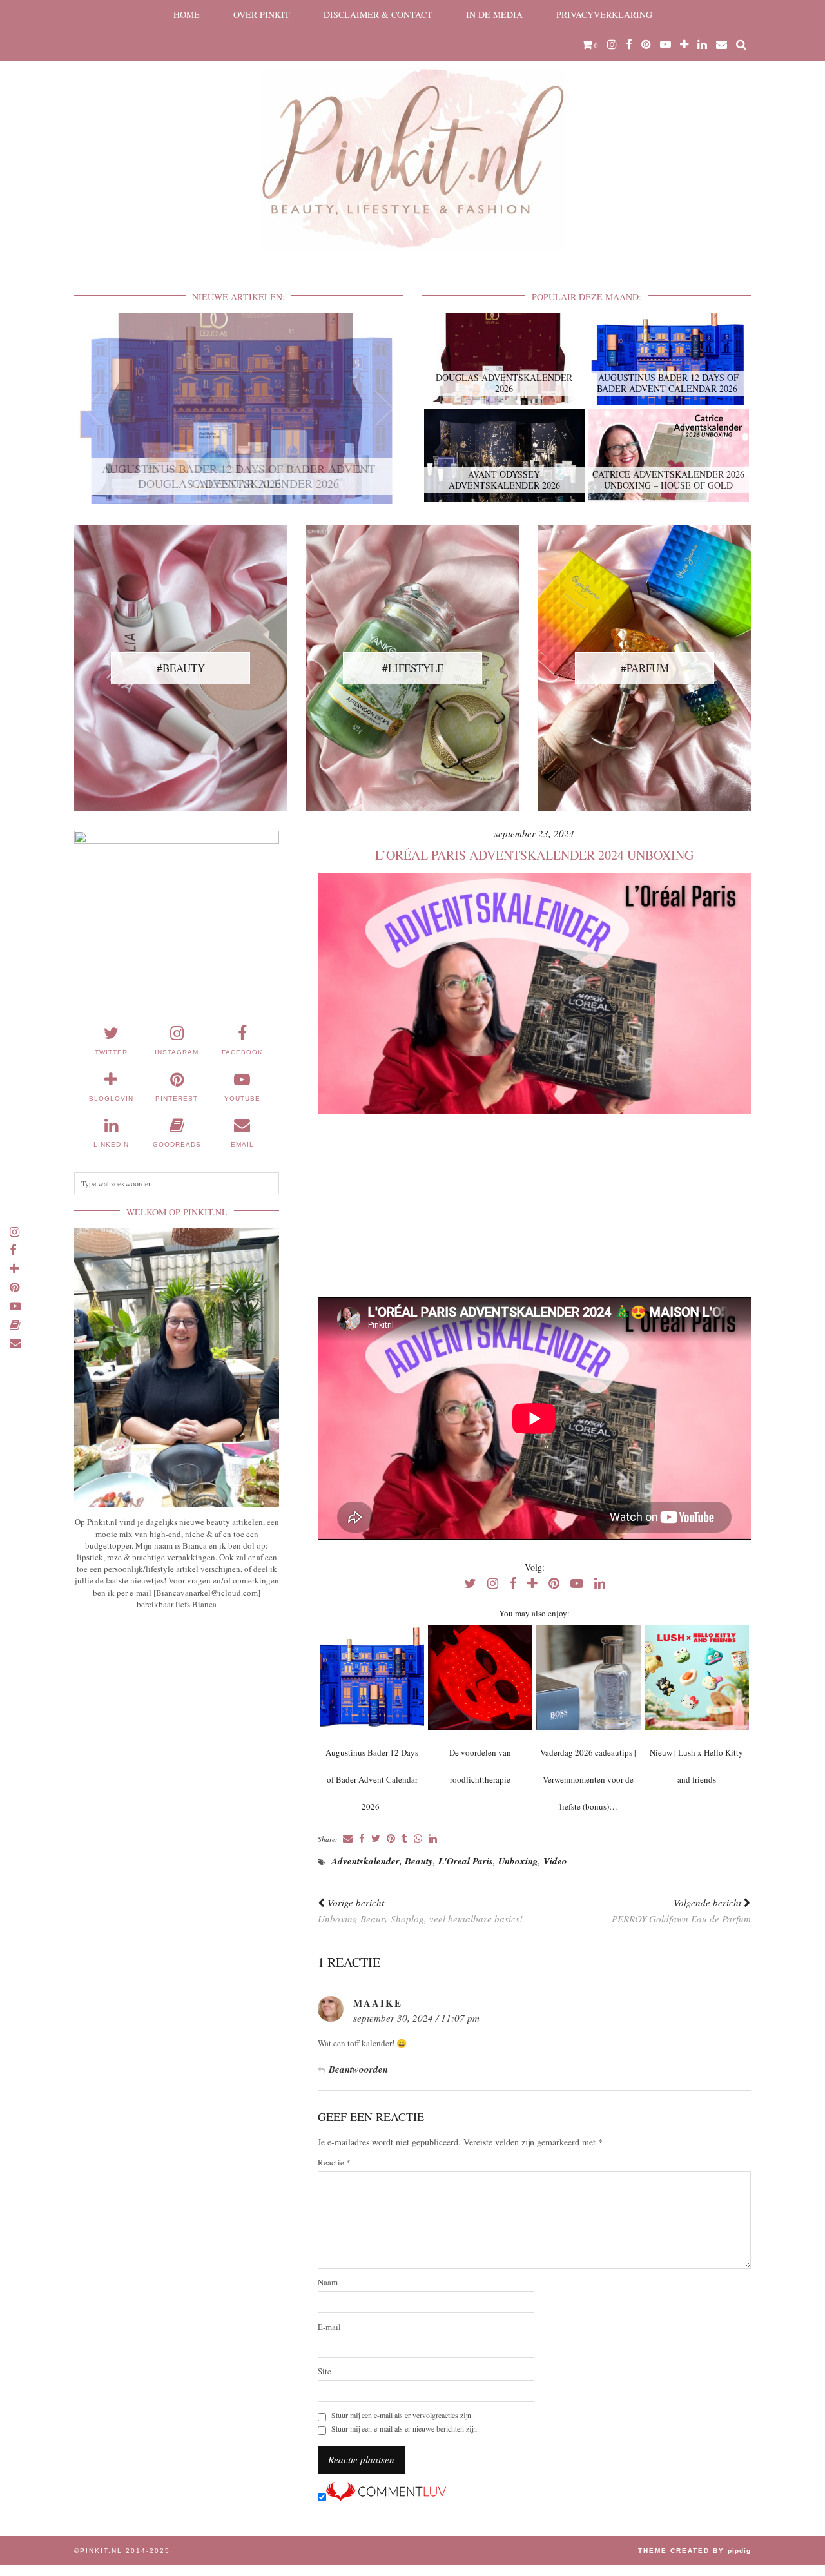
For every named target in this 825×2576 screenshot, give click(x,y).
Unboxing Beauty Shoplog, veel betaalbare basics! (420, 1911)
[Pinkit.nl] (412, 133)
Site (325, 2371)
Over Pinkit (262, 15)
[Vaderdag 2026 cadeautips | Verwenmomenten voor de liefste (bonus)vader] (588, 1678)
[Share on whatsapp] (418, 1839)
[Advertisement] (534, 1206)
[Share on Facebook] (362, 1839)
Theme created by (694, 2551)
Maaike (378, 2003)
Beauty (419, 1861)
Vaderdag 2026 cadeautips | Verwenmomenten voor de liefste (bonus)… (588, 1779)
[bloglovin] (684, 44)
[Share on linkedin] (433, 1839)
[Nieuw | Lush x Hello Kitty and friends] (696, 1678)
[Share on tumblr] (404, 1839)
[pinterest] (646, 44)
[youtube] (665, 44)
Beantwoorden (358, 2069)
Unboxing (518, 1861)
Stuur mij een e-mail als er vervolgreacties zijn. (402, 2415)
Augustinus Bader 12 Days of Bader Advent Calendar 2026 (372, 1779)
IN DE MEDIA (494, 15)
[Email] (722, 44)
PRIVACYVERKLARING (604, 15)
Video (555, 1861)
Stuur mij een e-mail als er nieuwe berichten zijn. (405, 2429)
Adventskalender (365, 1861)
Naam (328, 2282)
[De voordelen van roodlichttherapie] (480, 1678)
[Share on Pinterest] (391, 1839)
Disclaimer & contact (378, 15)
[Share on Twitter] (376, 1839)
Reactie (334, 2163)
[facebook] (629, 44)
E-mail (329, 2327)
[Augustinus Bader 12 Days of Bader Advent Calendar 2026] (372, 1678)
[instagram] (612, 44)
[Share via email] (348, 1839)
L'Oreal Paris (466, 1861)
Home (187, 15)
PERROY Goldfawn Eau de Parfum (681, 1911)
